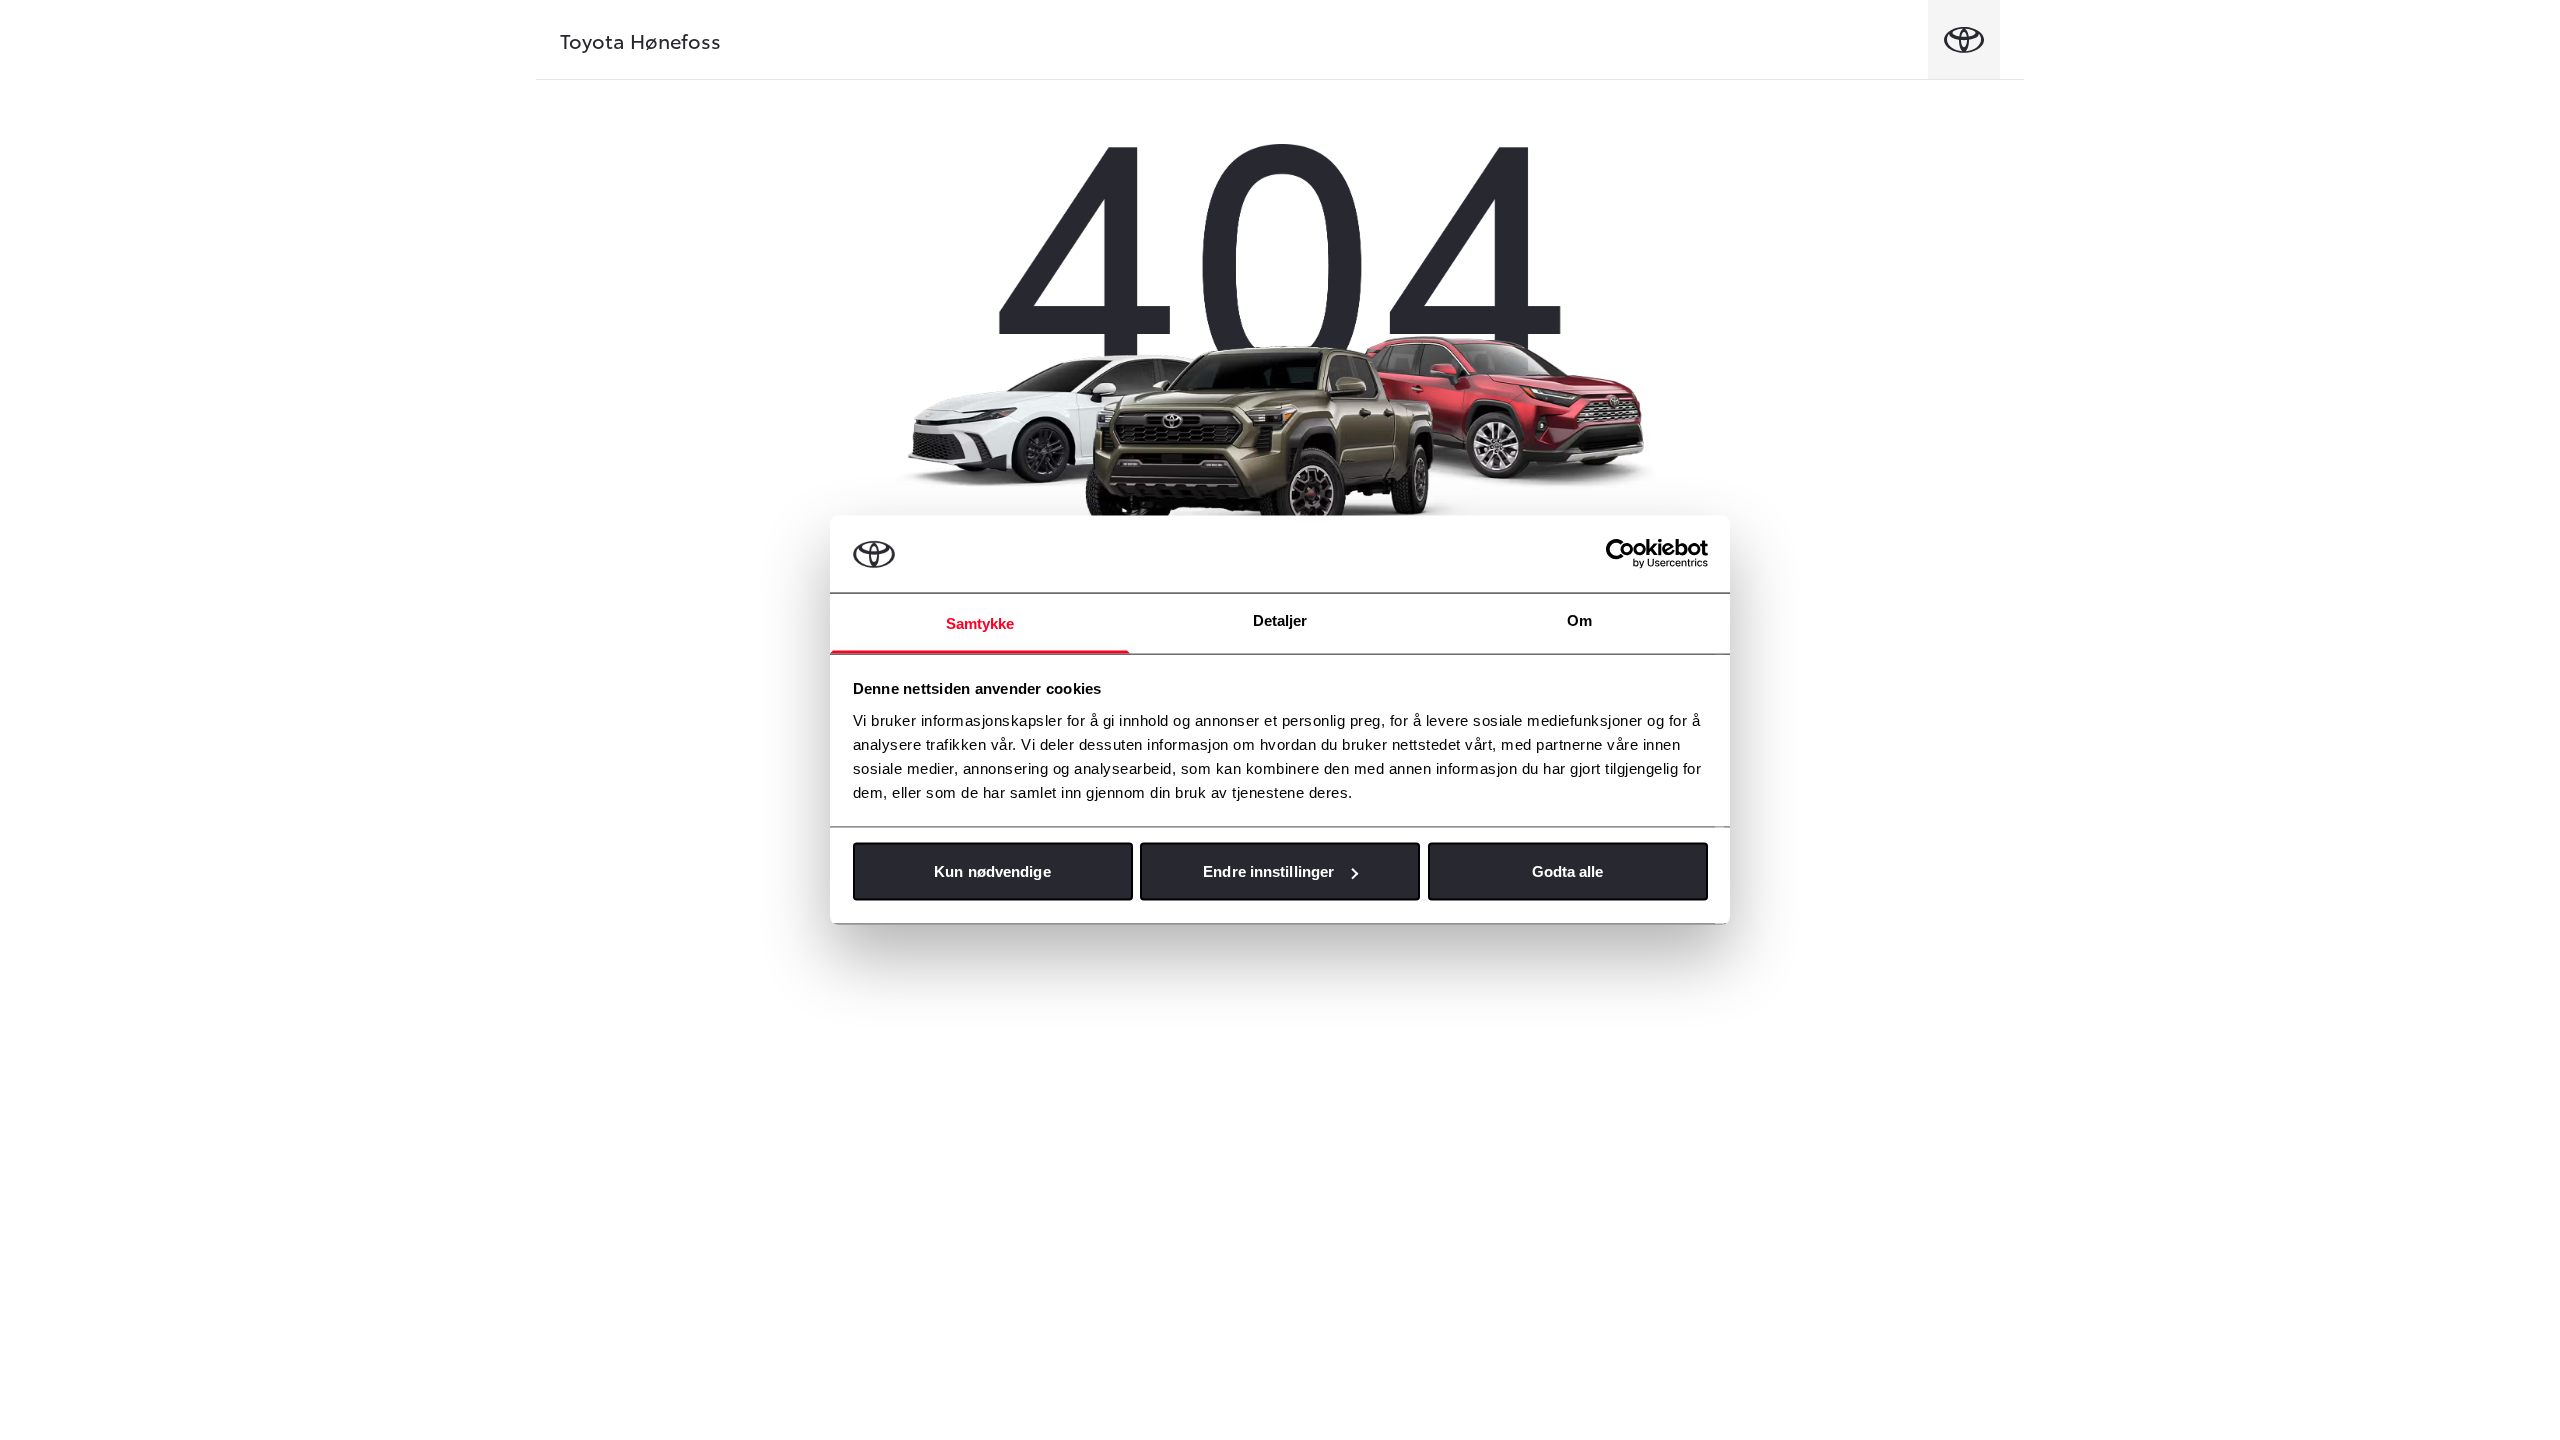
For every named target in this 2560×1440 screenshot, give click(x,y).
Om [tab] (1579, 619)
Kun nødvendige (992, 871)
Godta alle (1568, 871)
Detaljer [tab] (1280, 619)
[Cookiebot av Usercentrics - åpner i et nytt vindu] (1620, 554)
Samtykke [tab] (980, 622)
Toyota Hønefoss (640, 40)
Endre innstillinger (1268, 871)
